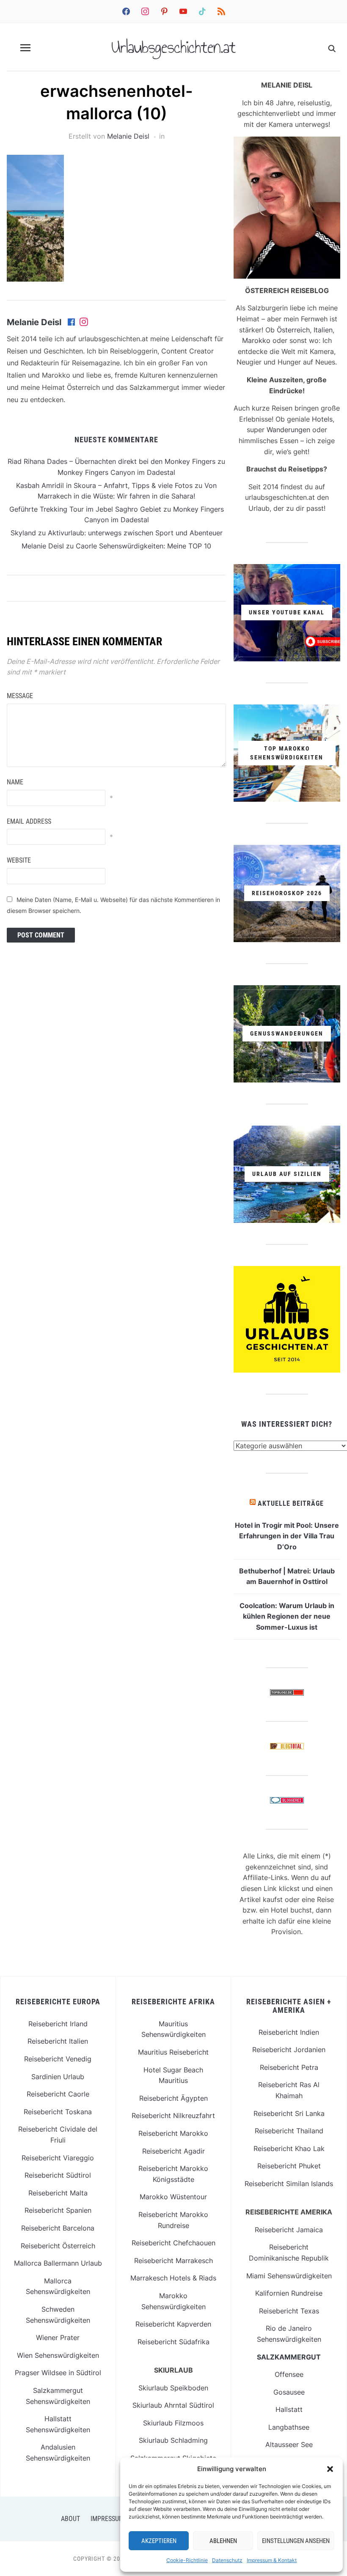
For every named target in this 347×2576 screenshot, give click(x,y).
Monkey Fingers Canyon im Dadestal (116, 472)
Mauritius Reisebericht (173, 2052)
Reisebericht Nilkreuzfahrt (173, 2116)
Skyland (23, 533)
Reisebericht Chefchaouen (173, 2243)
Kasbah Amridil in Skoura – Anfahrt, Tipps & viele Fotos (104, 485)
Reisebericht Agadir (173, 2151)
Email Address (29, 821)
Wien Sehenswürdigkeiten (58, 2355)
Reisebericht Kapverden (173, 2324)
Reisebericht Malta (58, 2193)
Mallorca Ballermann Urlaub (58, 2263)
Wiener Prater (58, 2338)
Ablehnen (223, 2541)
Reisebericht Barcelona (58, 2228)
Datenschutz (227, 2560)
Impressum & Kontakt (272, 2560)
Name (15, 782)
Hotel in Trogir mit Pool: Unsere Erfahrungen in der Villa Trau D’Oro (287, 1536)
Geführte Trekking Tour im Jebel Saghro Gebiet (85, 509)
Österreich (293, 330)
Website (19, 860)
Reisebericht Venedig (58, 2059)
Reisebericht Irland (58, 2024)
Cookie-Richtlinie (187, 2560)
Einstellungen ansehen (296, 2541)
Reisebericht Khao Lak (289, 2148)
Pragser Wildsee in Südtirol (58, 2373)
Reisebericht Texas (289, 2311)
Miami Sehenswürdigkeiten (289, 2276)
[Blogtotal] (287, 1748)
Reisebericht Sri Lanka (289, 2113)
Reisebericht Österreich (58, 2246)
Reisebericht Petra (289, 2067)
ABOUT (70, 2519)
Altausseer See (289, 2444)
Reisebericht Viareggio (58, 2158)
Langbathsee (289, 2427)
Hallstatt (289, 2409)
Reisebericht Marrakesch (173, 2261)
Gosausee (289, 2392)
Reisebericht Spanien (58, 2210)
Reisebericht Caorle (58, 2094)
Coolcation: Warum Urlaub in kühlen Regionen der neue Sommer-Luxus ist (287, 1616)
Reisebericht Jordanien (289, 2050)
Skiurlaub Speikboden (173, 2388)
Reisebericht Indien (289, 2032)
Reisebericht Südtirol (58, 2175)
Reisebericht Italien (58, 2041)
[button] (330, 2469)
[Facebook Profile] (72, 323)
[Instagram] (84, 323)
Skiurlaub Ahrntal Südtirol (173, 2405)
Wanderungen (288, 430)
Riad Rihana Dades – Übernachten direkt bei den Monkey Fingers (112, 461)
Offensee (289, 2374)
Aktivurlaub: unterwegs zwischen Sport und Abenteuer (135, 533)
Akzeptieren (159, 2541)
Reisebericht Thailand (289, 2131)
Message (20, 696)
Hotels (322, 419)
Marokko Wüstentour (173, 2197)
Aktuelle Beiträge (291, 1503)
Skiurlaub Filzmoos (173, 2423)
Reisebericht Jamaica (289, 2230)
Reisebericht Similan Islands (289, 2184)
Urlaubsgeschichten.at (173, 47)
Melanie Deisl (128, 136)
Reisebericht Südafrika (173, 2342)
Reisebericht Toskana (58, 2112)
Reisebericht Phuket (289, 2166)
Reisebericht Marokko (173, 2133)
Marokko (256, 340)
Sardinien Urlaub (58, 2077)
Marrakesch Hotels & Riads (173, 2278)
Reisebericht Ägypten (173, 2098)
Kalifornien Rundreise (289, 2293)
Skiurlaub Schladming (173, 2440)
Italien (323, 330)
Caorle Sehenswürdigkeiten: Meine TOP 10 (143, 546)
